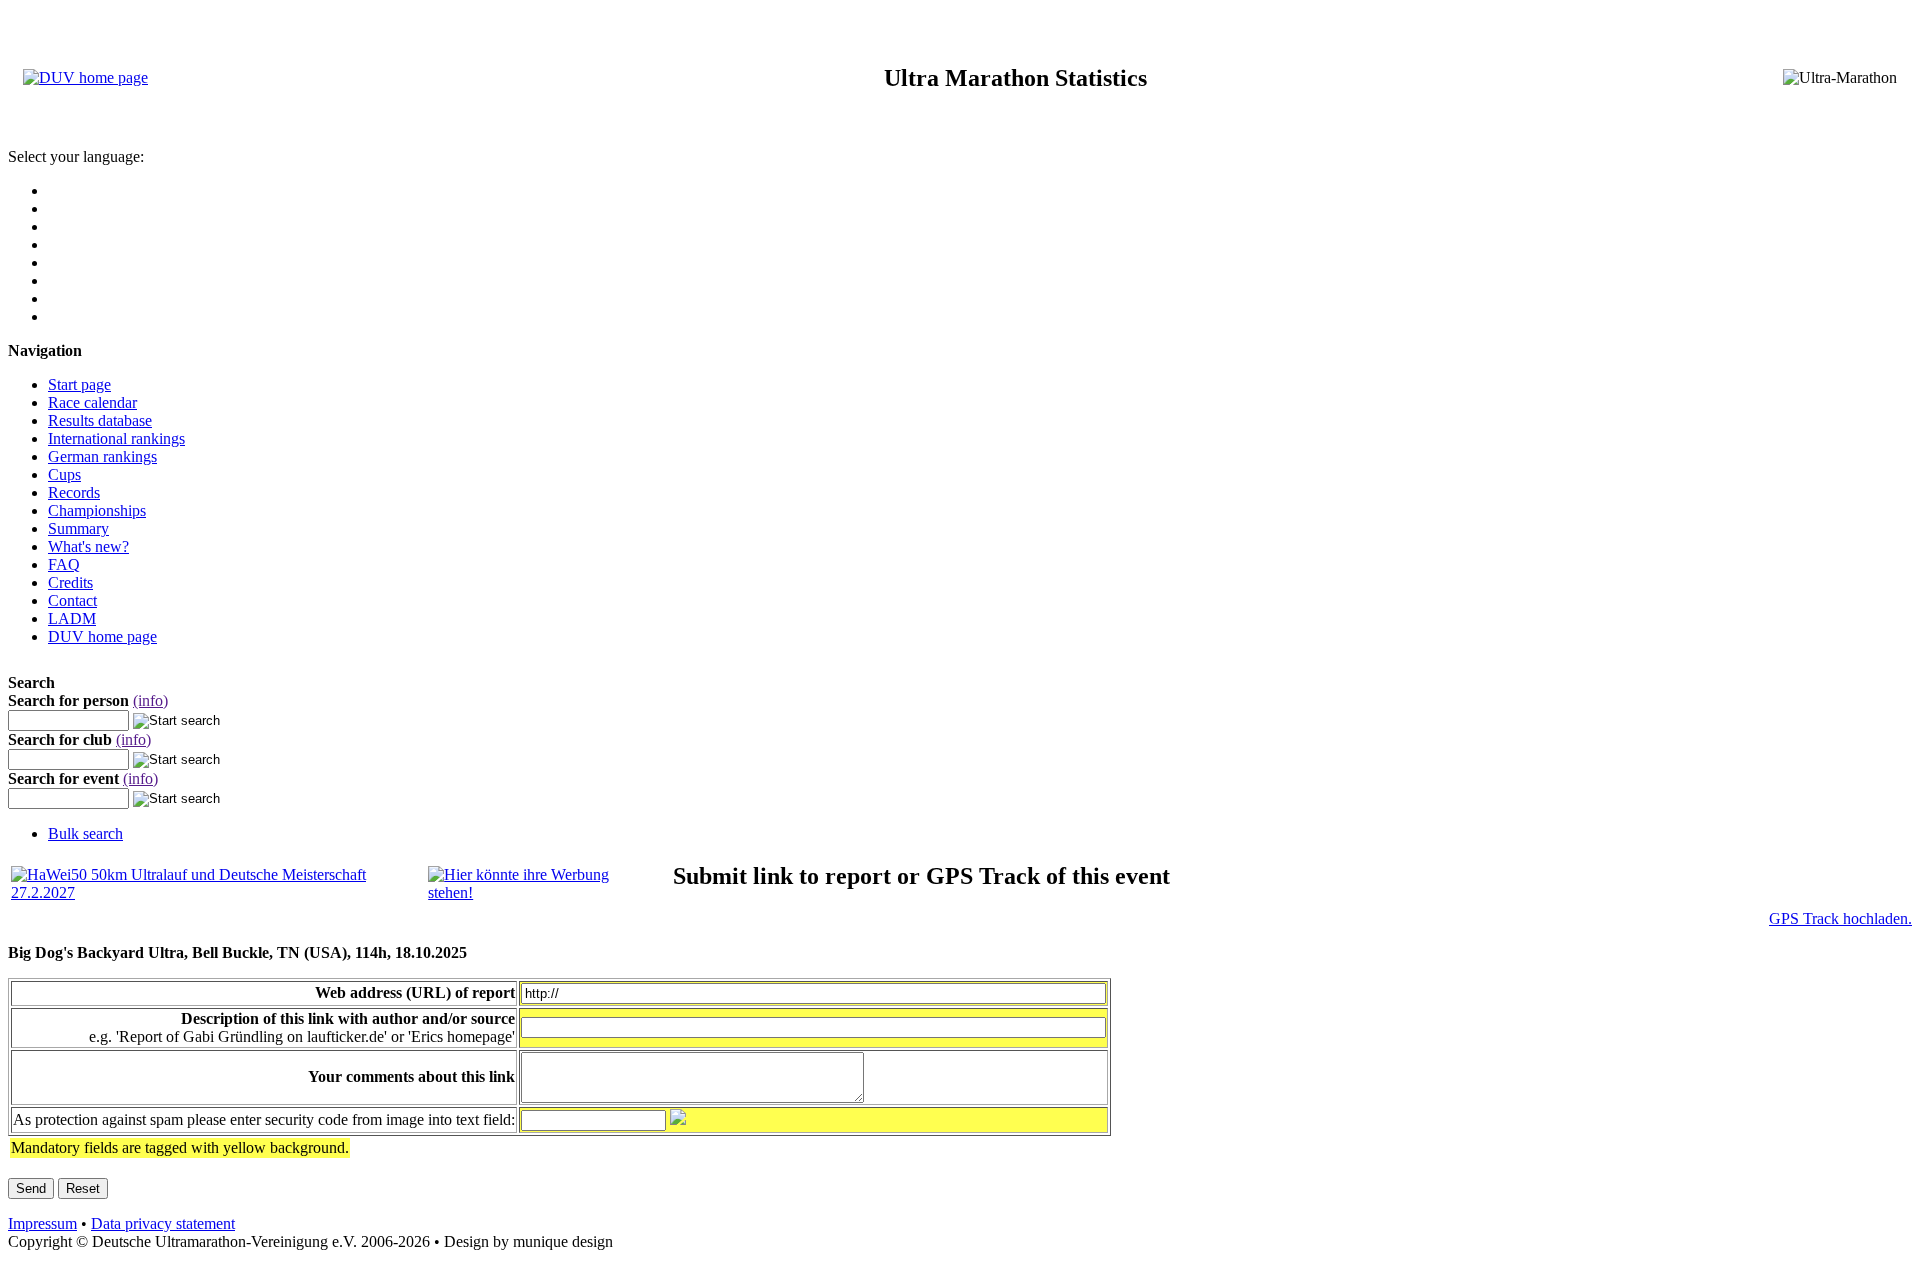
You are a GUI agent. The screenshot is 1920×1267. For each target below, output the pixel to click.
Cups (64, 474)
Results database (100, 420)
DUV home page (102, 636)
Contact (72, 600)
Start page (79, 384)
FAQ (64, 564)
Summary (78, 528)
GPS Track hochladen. (1840, 918)
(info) (150, 700)
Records (74, 492)
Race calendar (92, 402)
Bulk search (85, 833)
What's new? (88, 546)
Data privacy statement (163, 1223)
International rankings (116, 438)
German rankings (102, 456)
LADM (72, 618)
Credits (70, 582)
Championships (97, 510)
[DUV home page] (85, 77)
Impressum (42, 1223)
